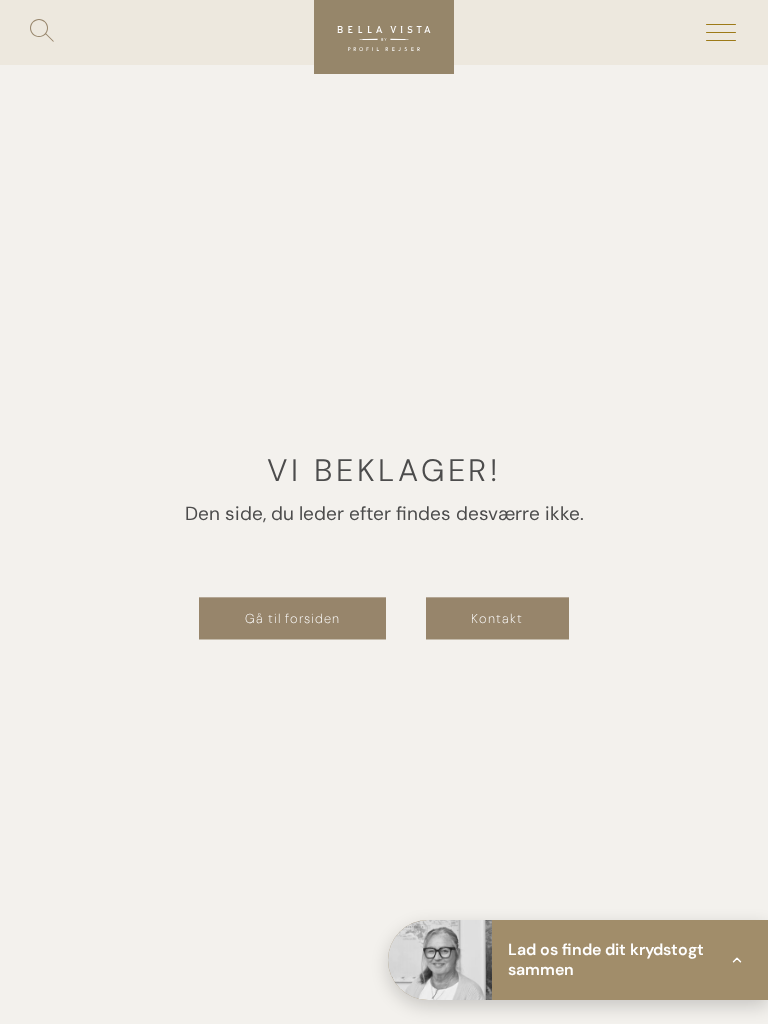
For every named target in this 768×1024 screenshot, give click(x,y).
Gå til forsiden (292, 617)
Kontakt (497, 617)
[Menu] (720, 32)
